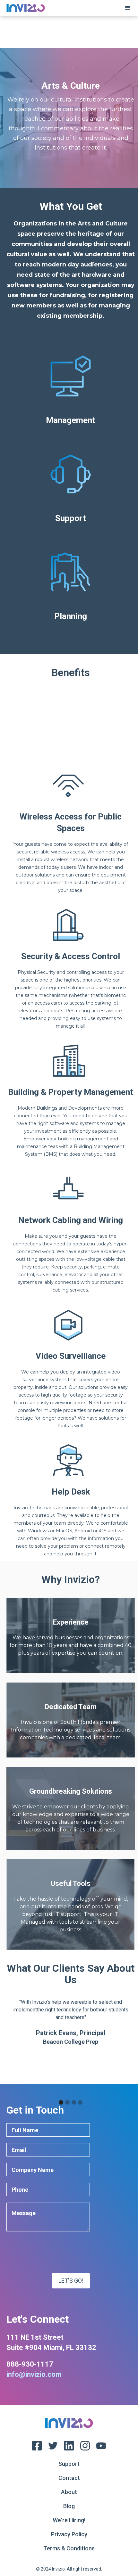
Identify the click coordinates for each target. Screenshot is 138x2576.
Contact (69, 2478)
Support (69, 2464)
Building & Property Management (71, 1092)
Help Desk (71, 1492)
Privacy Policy (69, 2534)
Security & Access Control (71, 956)
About (69, 2492)
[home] (24, 8)
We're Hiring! (69, 2520)
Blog (69, 2506)
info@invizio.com (34, 2374)
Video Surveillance (71, 1356)
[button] (128, 8)
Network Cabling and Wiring (71, 1220)
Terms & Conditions (69, 2548)
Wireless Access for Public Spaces (71, 822)
